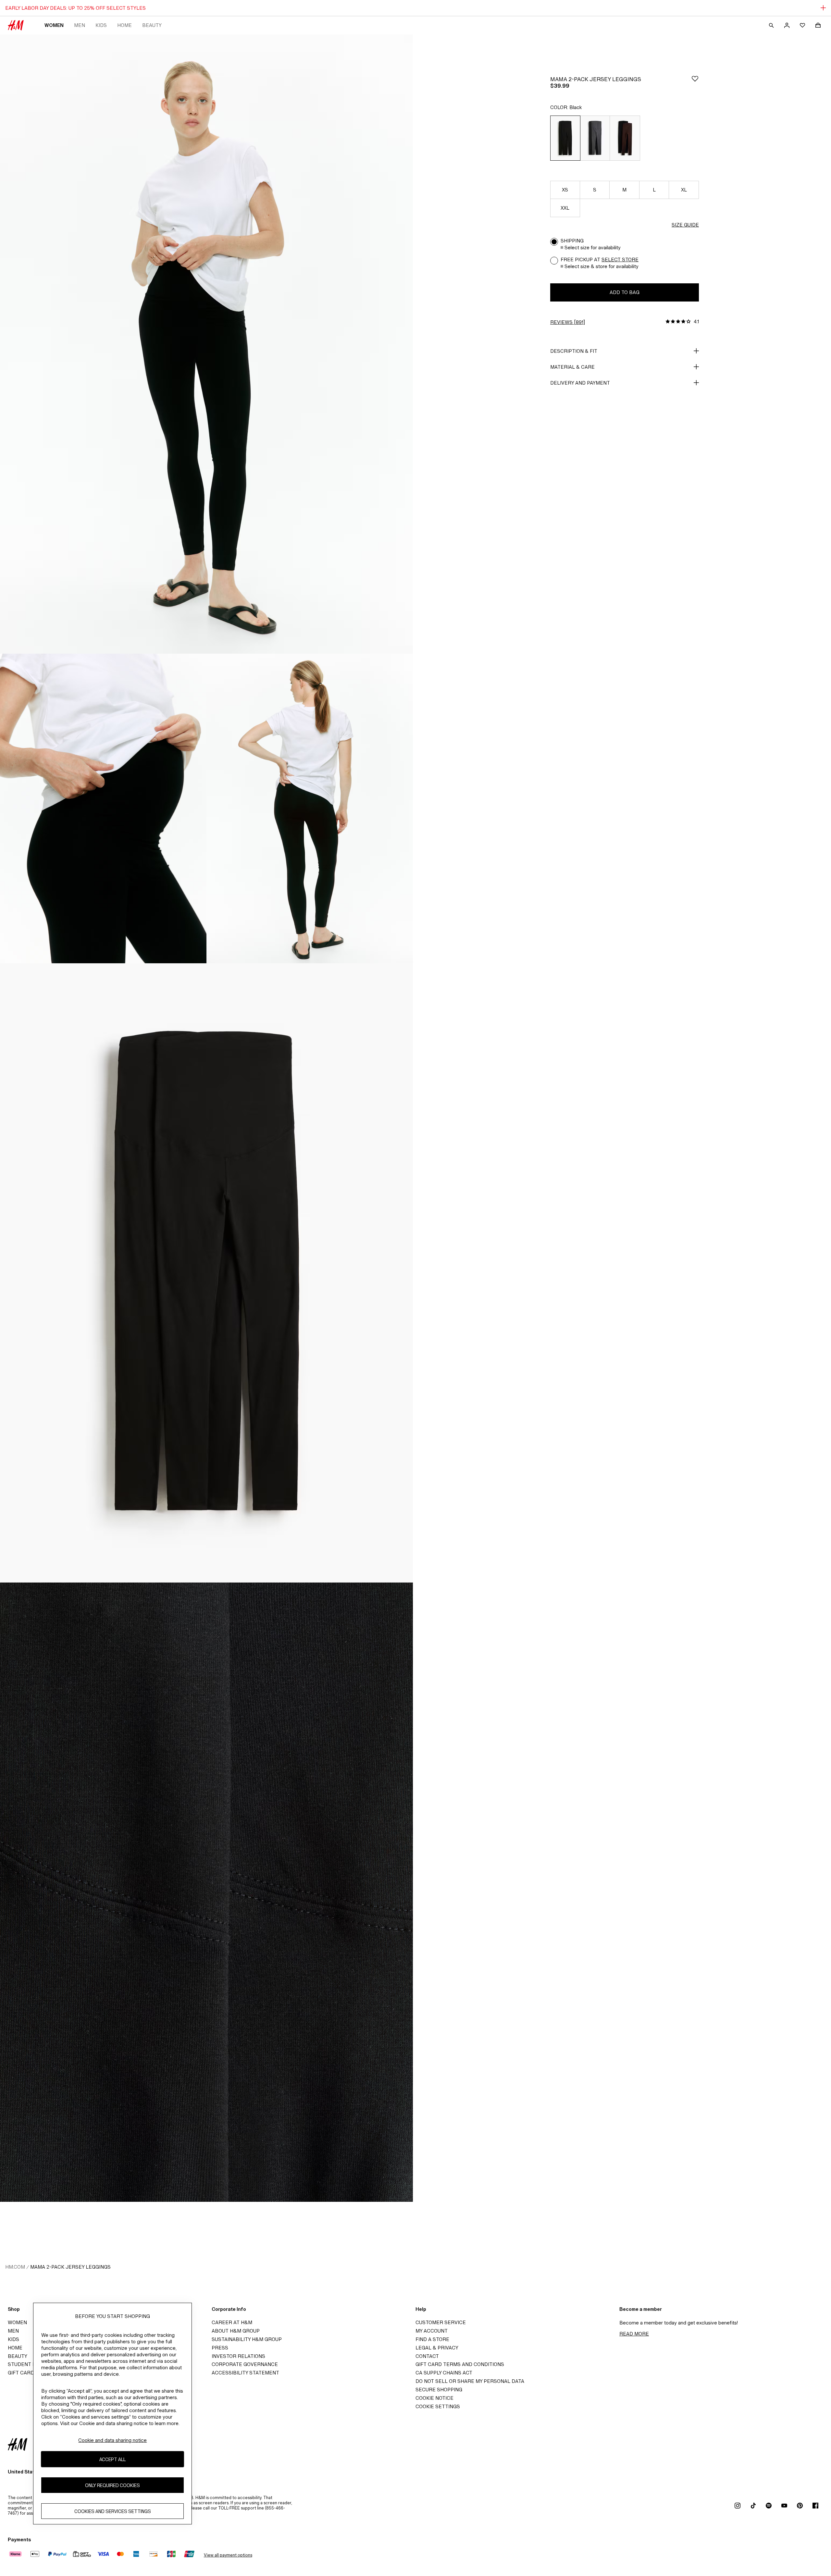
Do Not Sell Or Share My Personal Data (470, 2381)
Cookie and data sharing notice (112, 2440)
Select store (620, 259)
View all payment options (228, 2555)
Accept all (112, 2459)
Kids (101, 25)
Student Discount (33, 2364)
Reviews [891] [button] (568, 322)
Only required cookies (112, 2485)
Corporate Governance (245, 2364)
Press (220, 2348)
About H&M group (236, 2331)
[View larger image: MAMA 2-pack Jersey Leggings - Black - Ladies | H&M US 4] (206, 1273)
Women (54, 25)
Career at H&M (232, 2322)
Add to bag (625, 292)
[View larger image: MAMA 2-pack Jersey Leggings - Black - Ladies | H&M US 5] (206, 1892)
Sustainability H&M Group (247, 2339)
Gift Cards (23, 2373)
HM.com (15, 2267)
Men (80, 25)
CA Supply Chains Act (444, 2373)
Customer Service (441, 2322)
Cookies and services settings (113, 2511)
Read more (634, 2334)
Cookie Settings (438, 2406)
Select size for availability (593, 247)
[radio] (565, 138)
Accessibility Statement (245, 2373)
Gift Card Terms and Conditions (460, 2364)
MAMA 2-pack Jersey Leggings (70, 2267)
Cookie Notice (434, 2398)
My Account (432, 2331)
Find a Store (432, 2339)
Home (124, 25)
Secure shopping (439, 2390)
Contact (427, 2356)
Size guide (685, 225)
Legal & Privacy (437, 2348)
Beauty (152, 25)
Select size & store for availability (602, 266)
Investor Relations (238, 2356)
